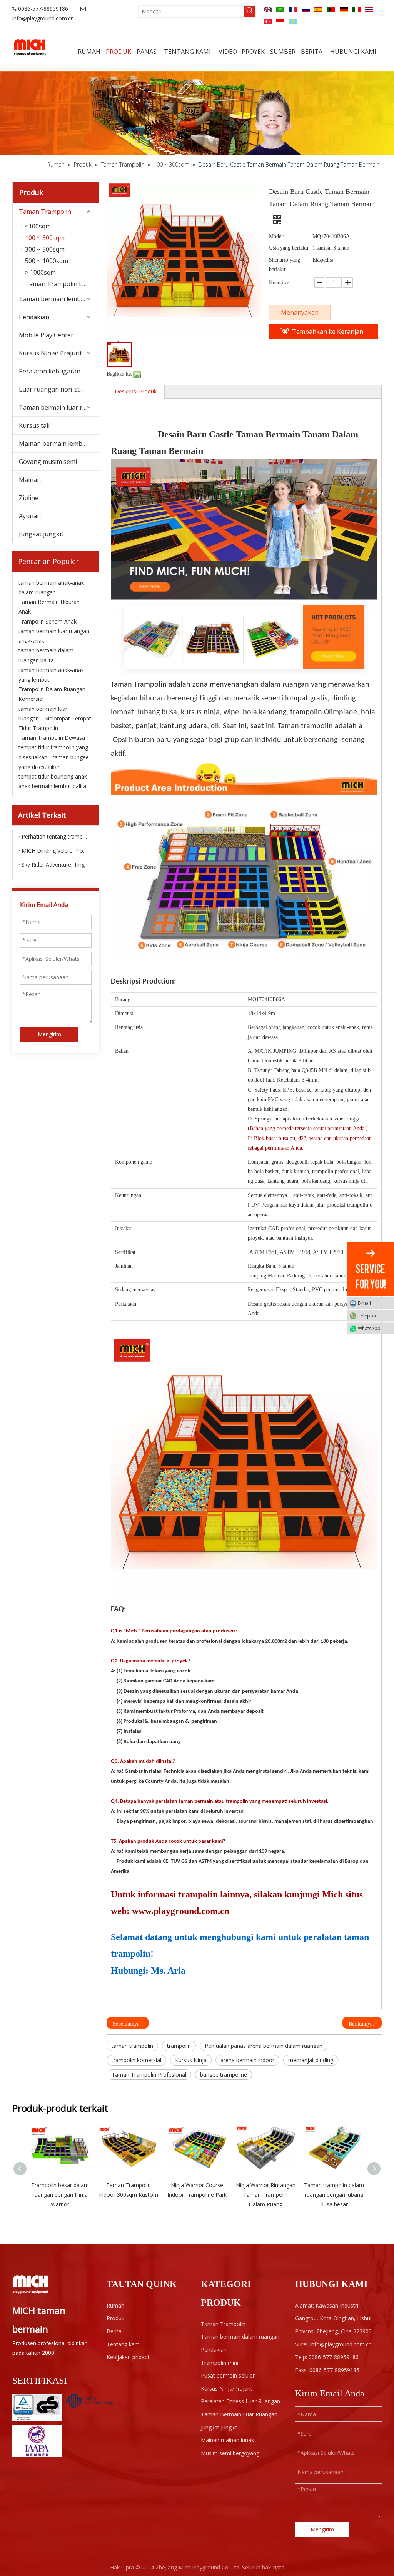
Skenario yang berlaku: (285, 265)
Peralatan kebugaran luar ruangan (59, 371)
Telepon (367, 1315)
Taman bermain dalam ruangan (240, 2337)
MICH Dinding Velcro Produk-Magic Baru (56, 851)
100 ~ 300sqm (45, 238)
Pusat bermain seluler (228, 2375)
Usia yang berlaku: (289, 248)
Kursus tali (34, 425)
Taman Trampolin (45, 212)
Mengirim (49, 1034)
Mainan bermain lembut (54, 444)
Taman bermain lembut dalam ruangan (59, 299)
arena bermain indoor (247, 2060)
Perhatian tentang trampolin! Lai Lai (56, 836)
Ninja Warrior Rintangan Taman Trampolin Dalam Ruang (266, 2195)
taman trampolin (132, 2046)
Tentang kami (124, 2344)
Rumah (115, 2305)
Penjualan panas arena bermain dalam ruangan (264, 2046)
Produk (115, 2318)
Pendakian (34, 317)
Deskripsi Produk (136, 391)
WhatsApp (369, 1328)
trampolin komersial (136, 2060)
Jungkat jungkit (41, 534)
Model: (277, 236)
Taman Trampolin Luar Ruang (62, 284)
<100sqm (38, 226)
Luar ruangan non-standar (58, 389)
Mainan (30, 480)
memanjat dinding (311, 2060)
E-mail (364, 1303)
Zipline (29, 498)
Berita (114, 2331)
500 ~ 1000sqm (47, 261)
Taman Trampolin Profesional (149, 2075)
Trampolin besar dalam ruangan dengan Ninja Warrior (60, 2195)
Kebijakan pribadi (128, 2357)
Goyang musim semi (48, 462)
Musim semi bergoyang (230, 2453)
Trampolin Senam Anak (48, 621)
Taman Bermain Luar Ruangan (239, 2414)
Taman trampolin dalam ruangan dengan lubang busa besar (334, 2195)
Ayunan (30, 516)
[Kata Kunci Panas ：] (250, 12)
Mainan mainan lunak (227, 2440)
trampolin (179, 2046)
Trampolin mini (220, 2363)
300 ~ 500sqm (45, 249)
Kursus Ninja (191, 2060)
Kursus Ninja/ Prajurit (50, 353)
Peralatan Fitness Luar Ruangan (240, 2401)
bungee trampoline (224, 2075)
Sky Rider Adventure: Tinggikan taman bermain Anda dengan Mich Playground (56, 865)
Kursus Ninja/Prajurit (227, 2388)
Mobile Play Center (46, 335)
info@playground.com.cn (43, 18)
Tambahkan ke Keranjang (328, 333)
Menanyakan (300, 312)
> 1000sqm (40, 272)
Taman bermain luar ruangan (59, 407)
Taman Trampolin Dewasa (52, 738)
